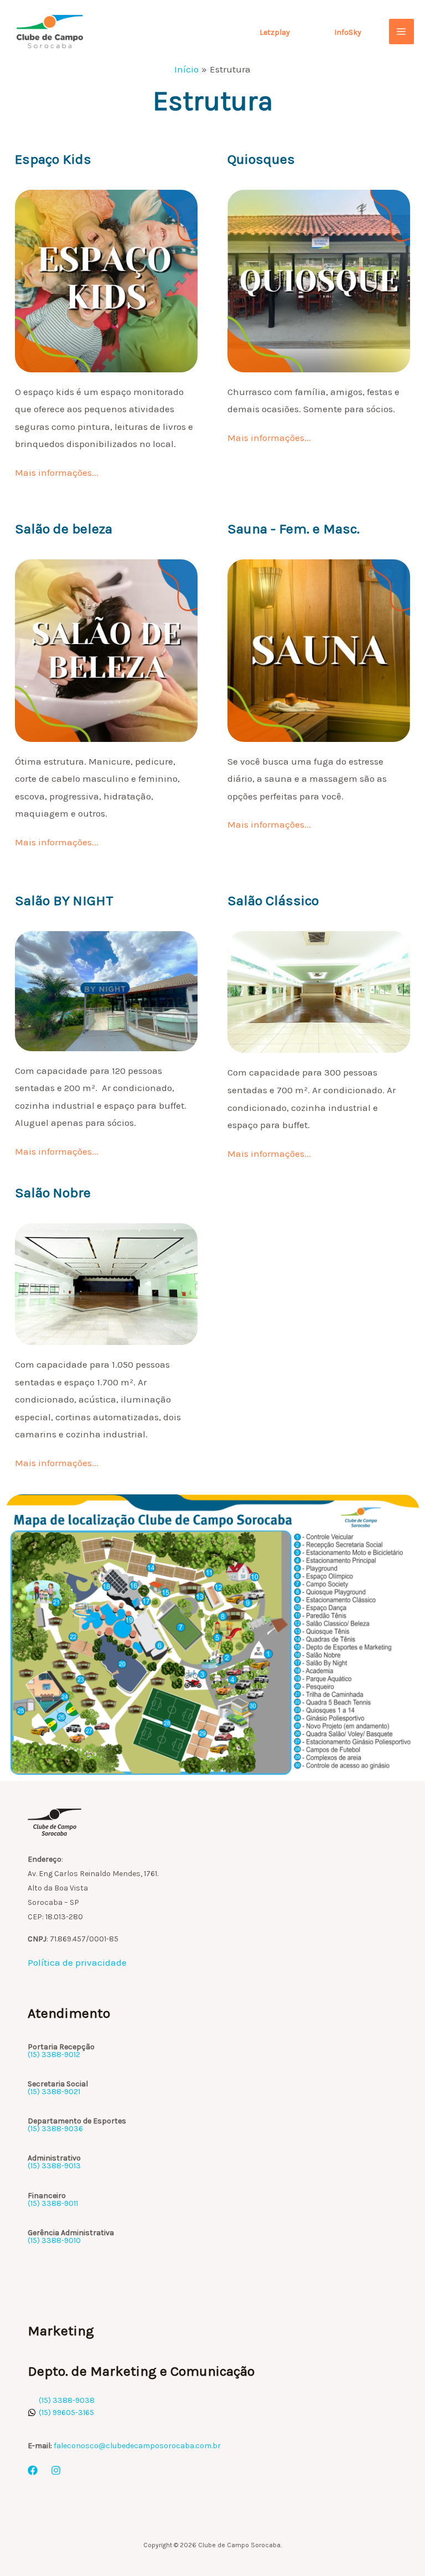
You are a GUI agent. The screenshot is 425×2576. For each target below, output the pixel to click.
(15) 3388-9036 (55, 2129)
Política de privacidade (77, 1962)
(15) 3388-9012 (54, 2055)
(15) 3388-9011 (53, 2203)
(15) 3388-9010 (54, 2240)
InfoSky (348, 32)
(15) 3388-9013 (54, 2166)
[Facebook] (33, 2470)
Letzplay (275, 32)
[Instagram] (56, 2470)
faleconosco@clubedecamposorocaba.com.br (137, 2446)
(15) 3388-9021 (54, 2092)
